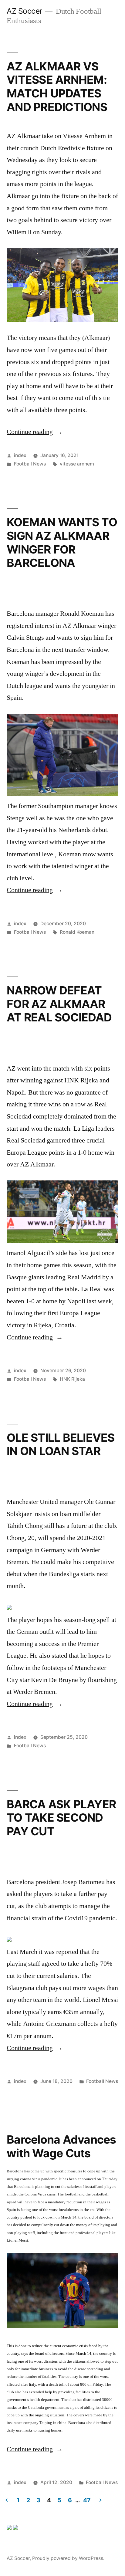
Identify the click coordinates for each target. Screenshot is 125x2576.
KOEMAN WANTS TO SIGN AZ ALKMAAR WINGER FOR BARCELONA (62, 542)
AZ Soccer (24, 11)
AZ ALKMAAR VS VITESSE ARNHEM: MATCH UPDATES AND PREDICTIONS (57, 87)
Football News (30, 464)
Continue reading (35, 432)
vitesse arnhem (77, 464)
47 (87, 2500)
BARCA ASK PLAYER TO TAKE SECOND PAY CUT (61, 1818)
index (20, 455)
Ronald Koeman (77, 932)
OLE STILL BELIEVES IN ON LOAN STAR (61, 1444)
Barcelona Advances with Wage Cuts (61, 2146)
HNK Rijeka (72, 1379)
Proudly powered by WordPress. (68, 2558)
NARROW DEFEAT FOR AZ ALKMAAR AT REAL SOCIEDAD (59, 1004)
